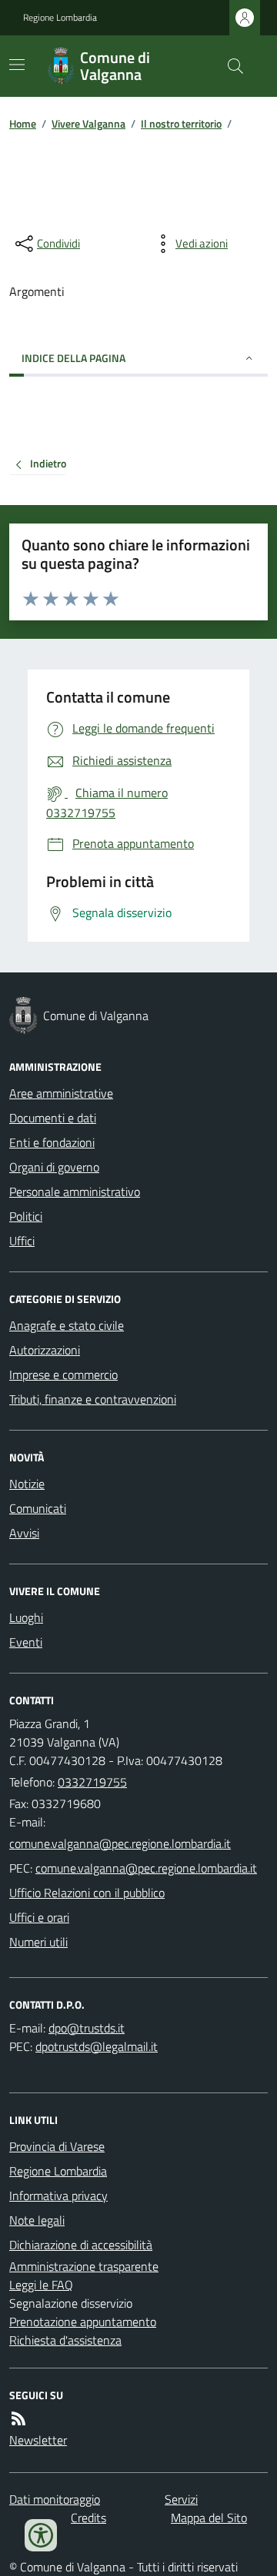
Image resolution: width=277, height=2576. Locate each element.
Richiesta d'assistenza (65, 2340)
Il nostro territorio (181, 123)
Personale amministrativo (75, 1192)
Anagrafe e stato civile (67, 1325)
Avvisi (24, 1533)
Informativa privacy (58, 2195)
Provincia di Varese (57, 2146)
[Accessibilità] (41, 2535)
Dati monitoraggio (55, 2499)
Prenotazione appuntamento (83, 2322)
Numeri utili (38, 1942)
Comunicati (38, 1508)
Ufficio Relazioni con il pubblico (87, 1893)
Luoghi (26, 1617)
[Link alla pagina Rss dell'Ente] (18, 2418)
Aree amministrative (61, 1093)
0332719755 (92, 1782)
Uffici (22, 1241)
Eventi (26, 1642)
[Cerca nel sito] (229, 66)
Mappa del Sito (209, 2518)
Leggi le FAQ (41, 2285)
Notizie (27, 1484)
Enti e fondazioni (52, 1142)
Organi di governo (54, 1167)
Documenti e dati (53, 1118)
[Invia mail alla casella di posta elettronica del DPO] (87, 2028)
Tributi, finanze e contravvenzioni (93, 1399)
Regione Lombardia (60, 18)
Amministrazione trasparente (84, 2266)
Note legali (37, 2220)
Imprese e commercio (63, 1374)
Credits (88, 2518)
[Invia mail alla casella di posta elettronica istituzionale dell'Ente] (120, 1843)
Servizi (181, 2499)
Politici (26, 1216)
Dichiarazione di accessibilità (81, 2245)
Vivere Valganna (88, 123)
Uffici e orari (39, 1917)
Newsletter (38, 2440)
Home (23, 123)
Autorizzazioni (45, 1350)
